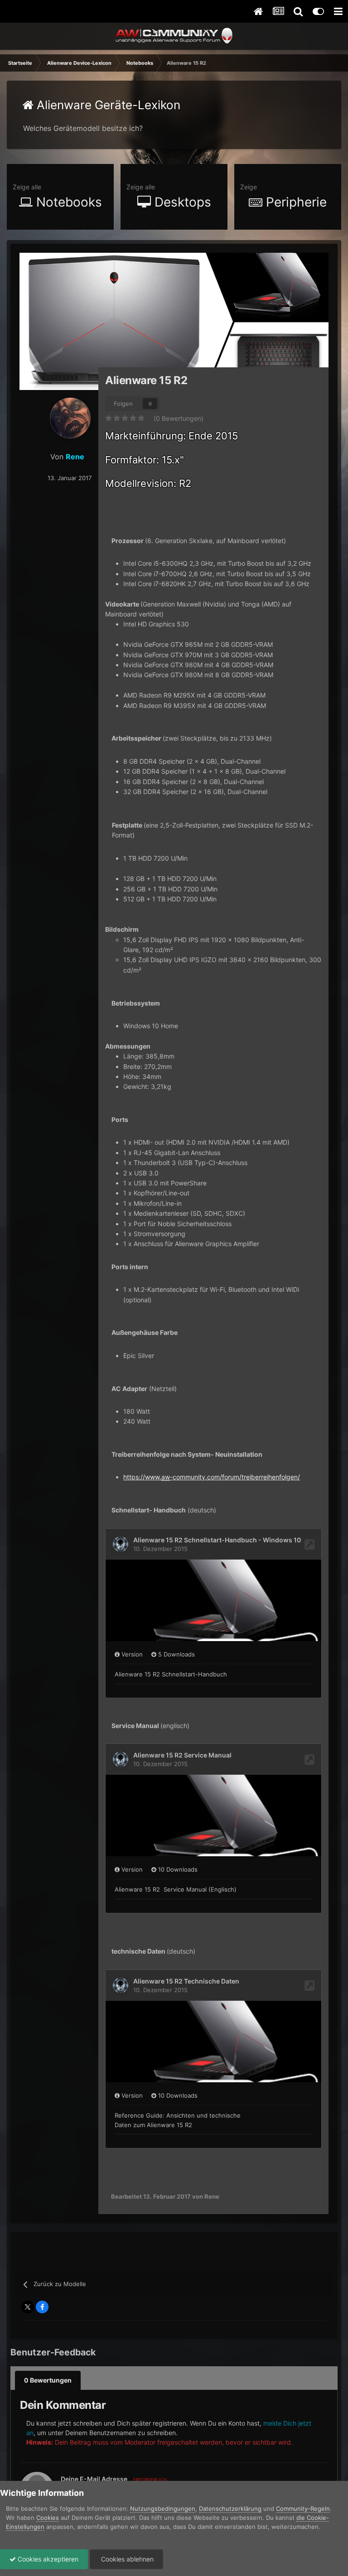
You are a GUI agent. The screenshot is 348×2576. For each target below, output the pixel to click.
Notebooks (67, 202)
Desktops (181, 202)
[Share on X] (28, 2307)
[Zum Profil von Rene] (70, 418)
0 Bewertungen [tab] (48, 2380)
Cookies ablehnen (126, 2559)
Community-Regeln (303, 2509)
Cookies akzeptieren (47, 2559)
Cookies (48, 2518)
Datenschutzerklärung (230, 2509)
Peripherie (295, 202)
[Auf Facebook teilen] (42, 2307)
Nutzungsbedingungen (163, 2509)
